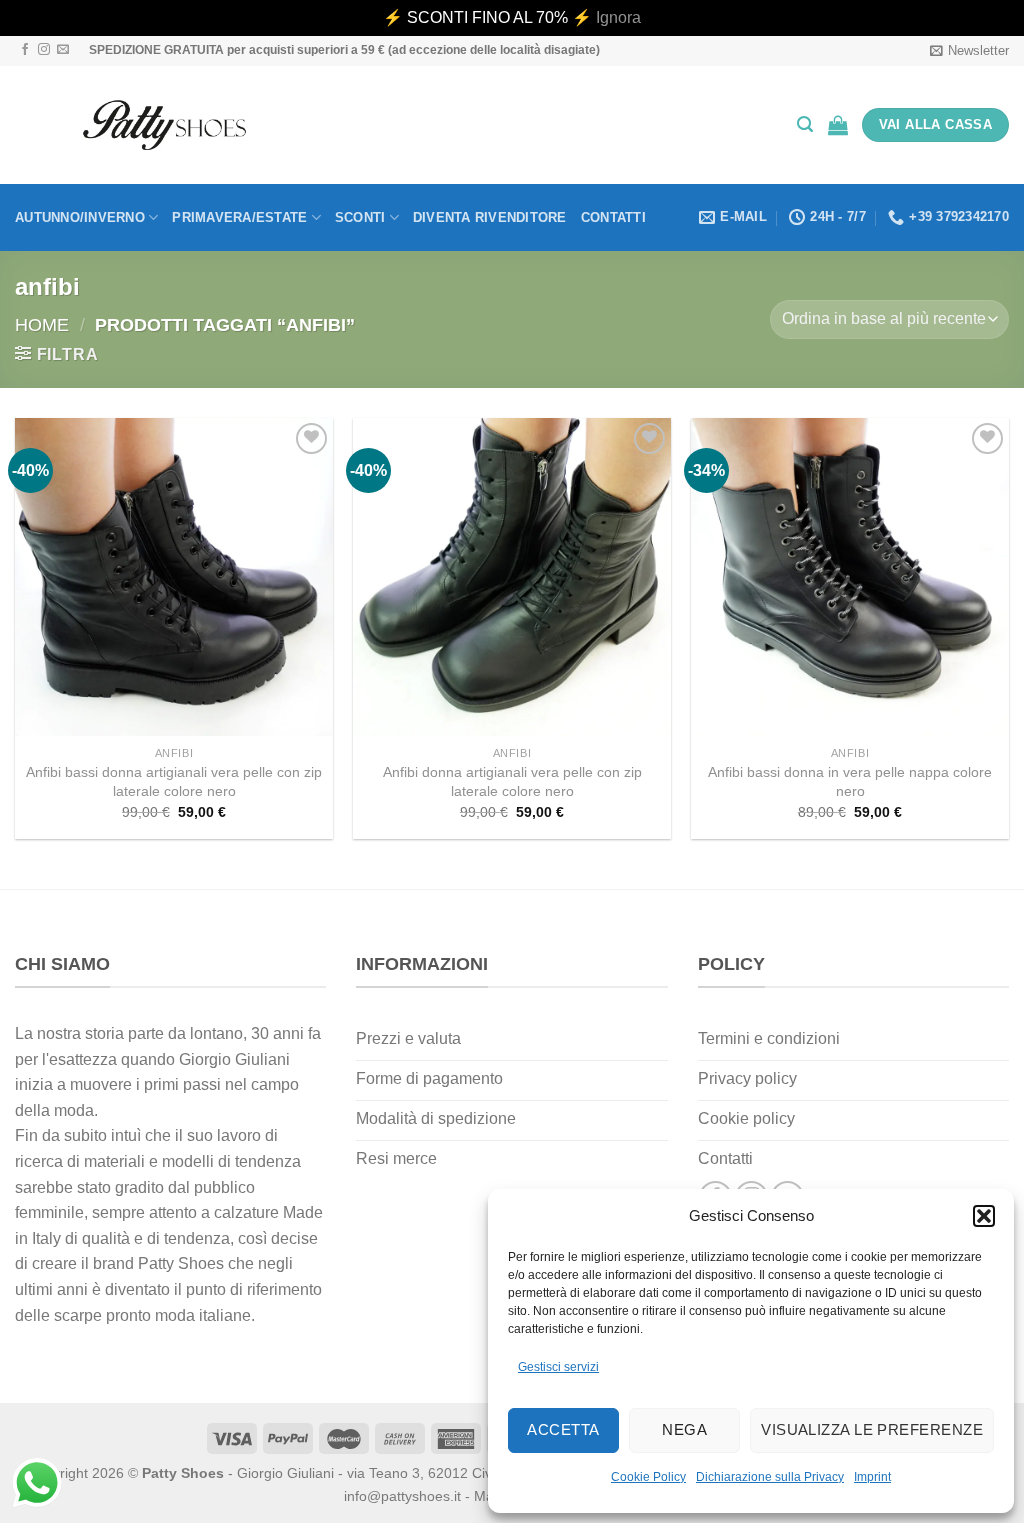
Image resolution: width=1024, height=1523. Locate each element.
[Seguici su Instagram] (44, 50)
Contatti (613, 217)
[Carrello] (838, 125)
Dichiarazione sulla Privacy (770, 1477)
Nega (684, 1429)
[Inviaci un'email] (63, 50)
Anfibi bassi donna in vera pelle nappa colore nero (850, 781)
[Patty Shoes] (164, 125)
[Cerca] (805, 124)
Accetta (563, 1429)
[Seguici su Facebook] (25, 50)
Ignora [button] (618, 17)
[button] (984, 1216)
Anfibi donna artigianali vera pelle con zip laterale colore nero (512, 781)
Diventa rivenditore (490, 217)
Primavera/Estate (239, 217)
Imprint (872, 1477)
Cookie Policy (648, 1477)
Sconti (360, 217)
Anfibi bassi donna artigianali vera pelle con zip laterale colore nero (174, 781)
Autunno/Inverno (80, 217)
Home (42, 324)
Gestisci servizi (558, 1367)
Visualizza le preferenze (872, 1429)
